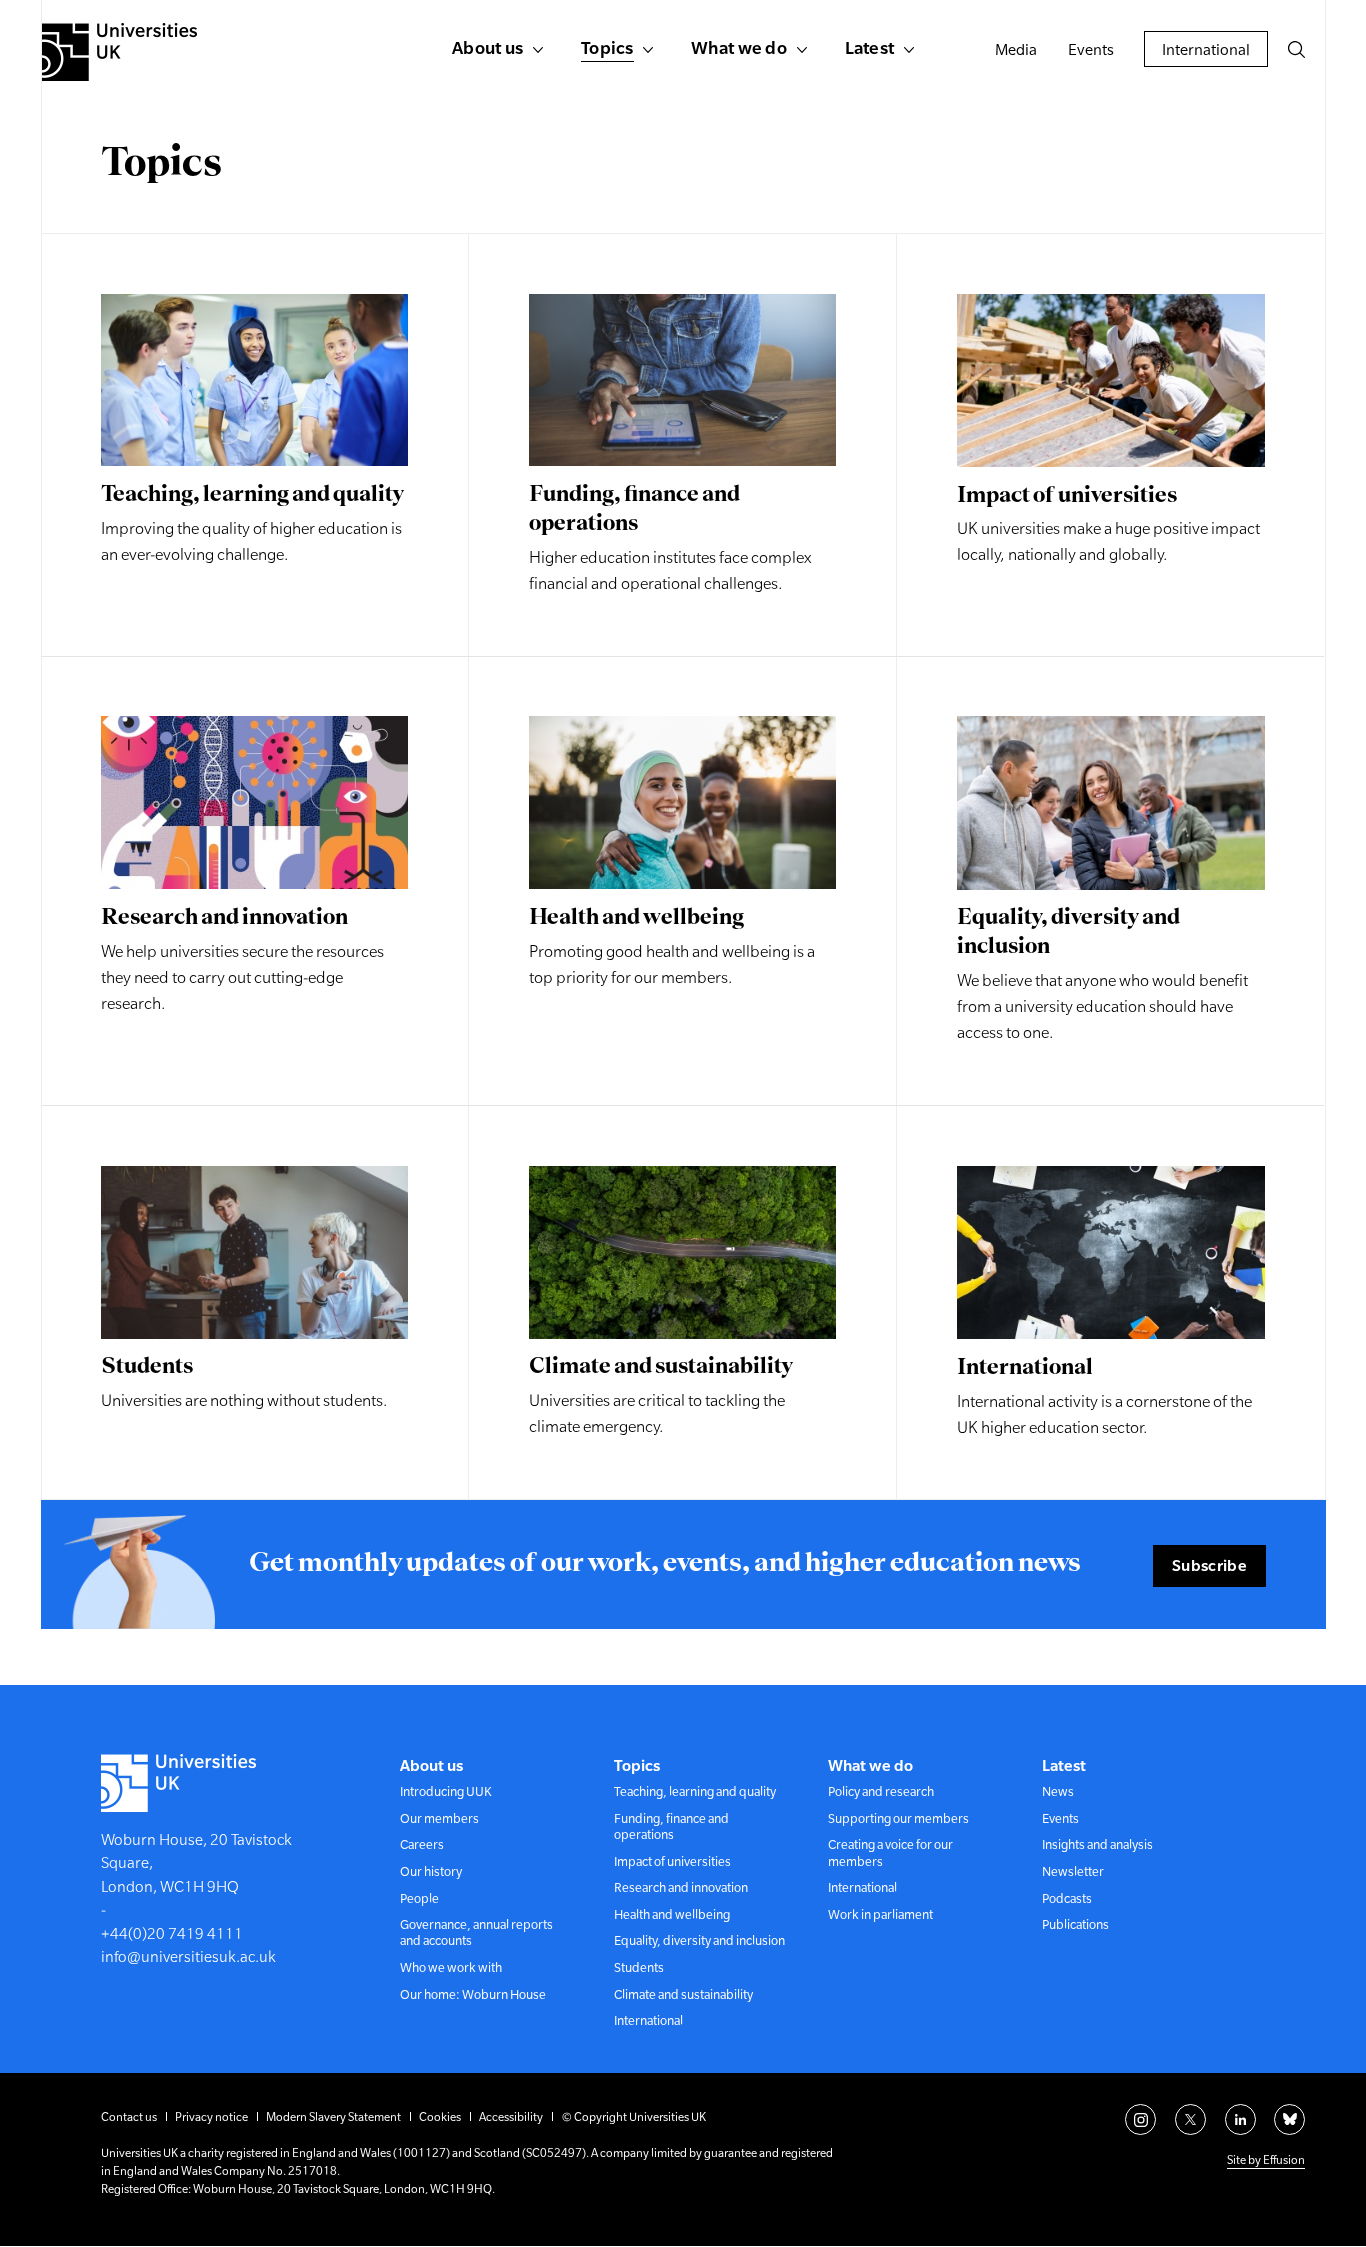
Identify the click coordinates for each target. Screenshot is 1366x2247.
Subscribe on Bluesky (1289, 2119)
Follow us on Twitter (1190, 2119)
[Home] (119, 52)
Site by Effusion (1266, 2160)
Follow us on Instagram (1140, 2119)
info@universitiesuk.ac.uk (188, 1956)
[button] (1296, 49)
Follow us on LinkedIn (1240, 2119)
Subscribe (1209, 1565)
